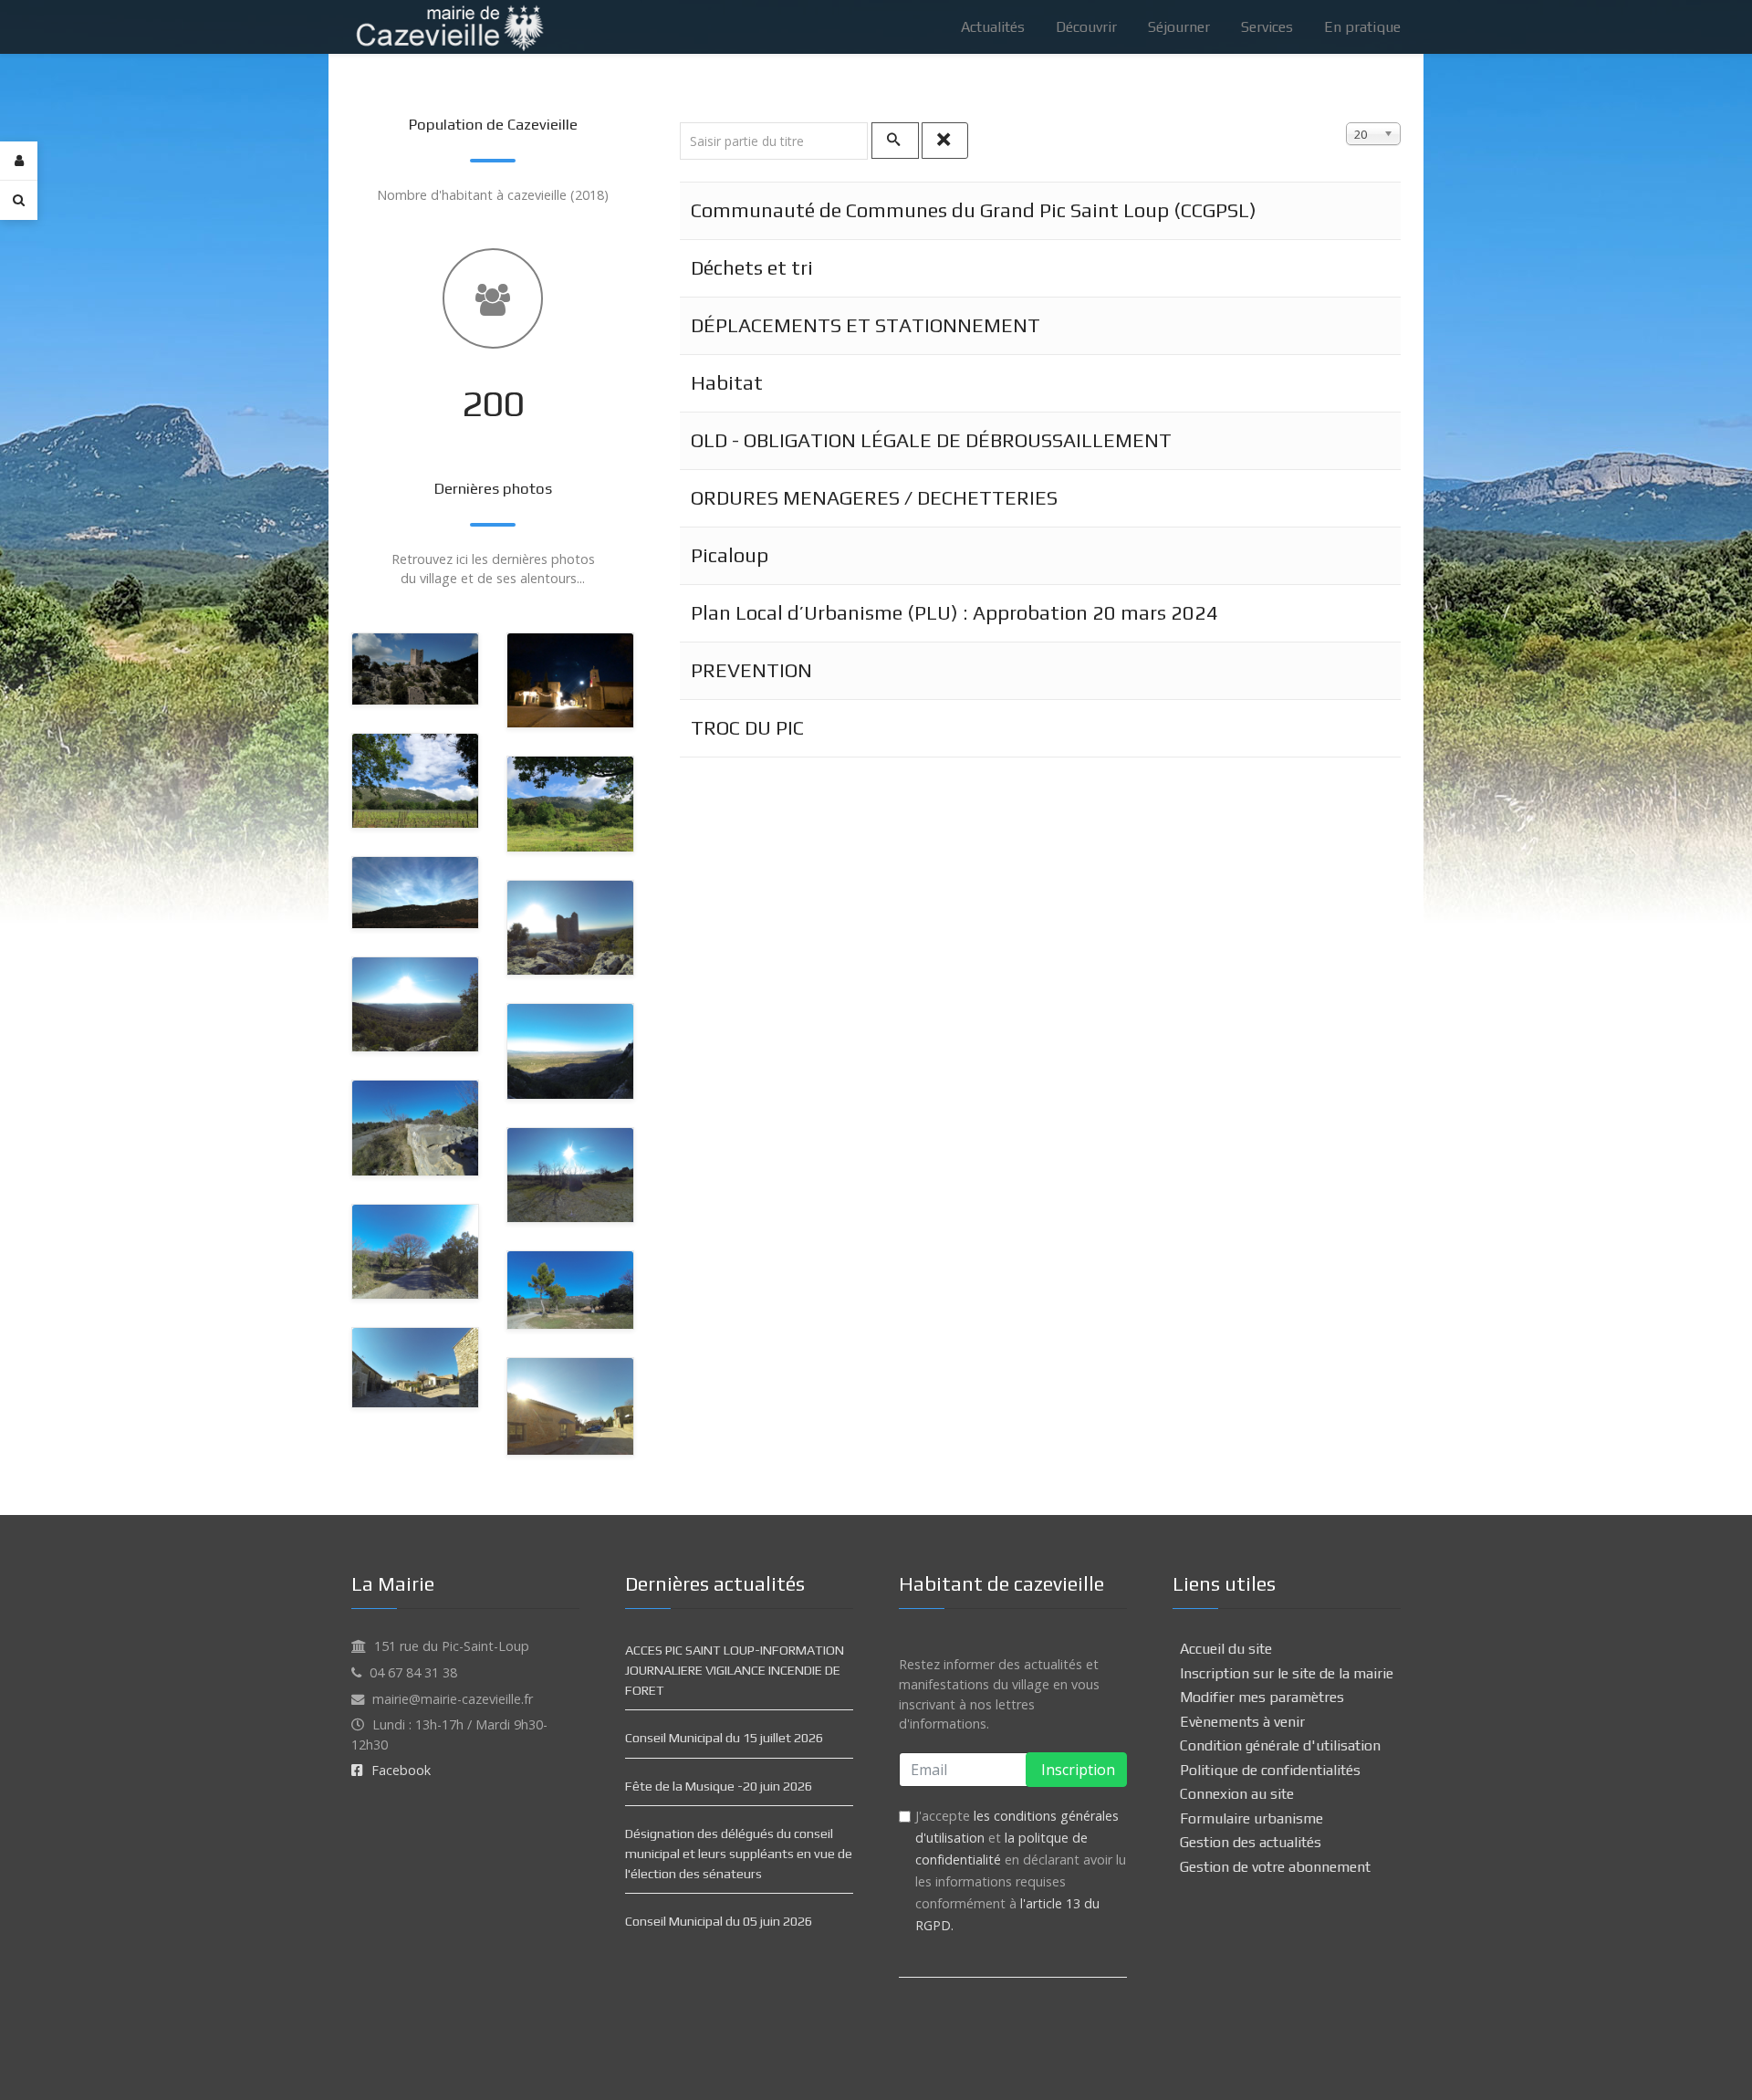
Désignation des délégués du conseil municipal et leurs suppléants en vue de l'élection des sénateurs (739, 1853)
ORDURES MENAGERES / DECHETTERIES (874, 498)
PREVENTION (751, 670)
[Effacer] (945, 141)
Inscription (1076, 1770)
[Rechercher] (895, 141)
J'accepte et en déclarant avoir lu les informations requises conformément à (1021, 1870)
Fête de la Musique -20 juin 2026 (719, 1786)
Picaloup (730, 555)
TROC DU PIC (747, 728)
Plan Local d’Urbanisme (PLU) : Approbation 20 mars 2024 (954, 613)
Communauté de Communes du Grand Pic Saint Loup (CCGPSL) (974, 210)
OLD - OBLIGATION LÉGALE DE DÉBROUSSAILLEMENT (931, 440)
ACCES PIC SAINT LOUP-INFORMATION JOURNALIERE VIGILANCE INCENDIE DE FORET (735, 1670)
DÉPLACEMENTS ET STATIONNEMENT (866, 325)
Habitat (727, 383)
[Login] (19, 161)
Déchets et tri (752, 268)
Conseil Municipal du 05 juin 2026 (719, 1921)
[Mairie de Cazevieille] (449, 25)
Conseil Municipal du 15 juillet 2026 (724, 1738)
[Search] (19, 200)
